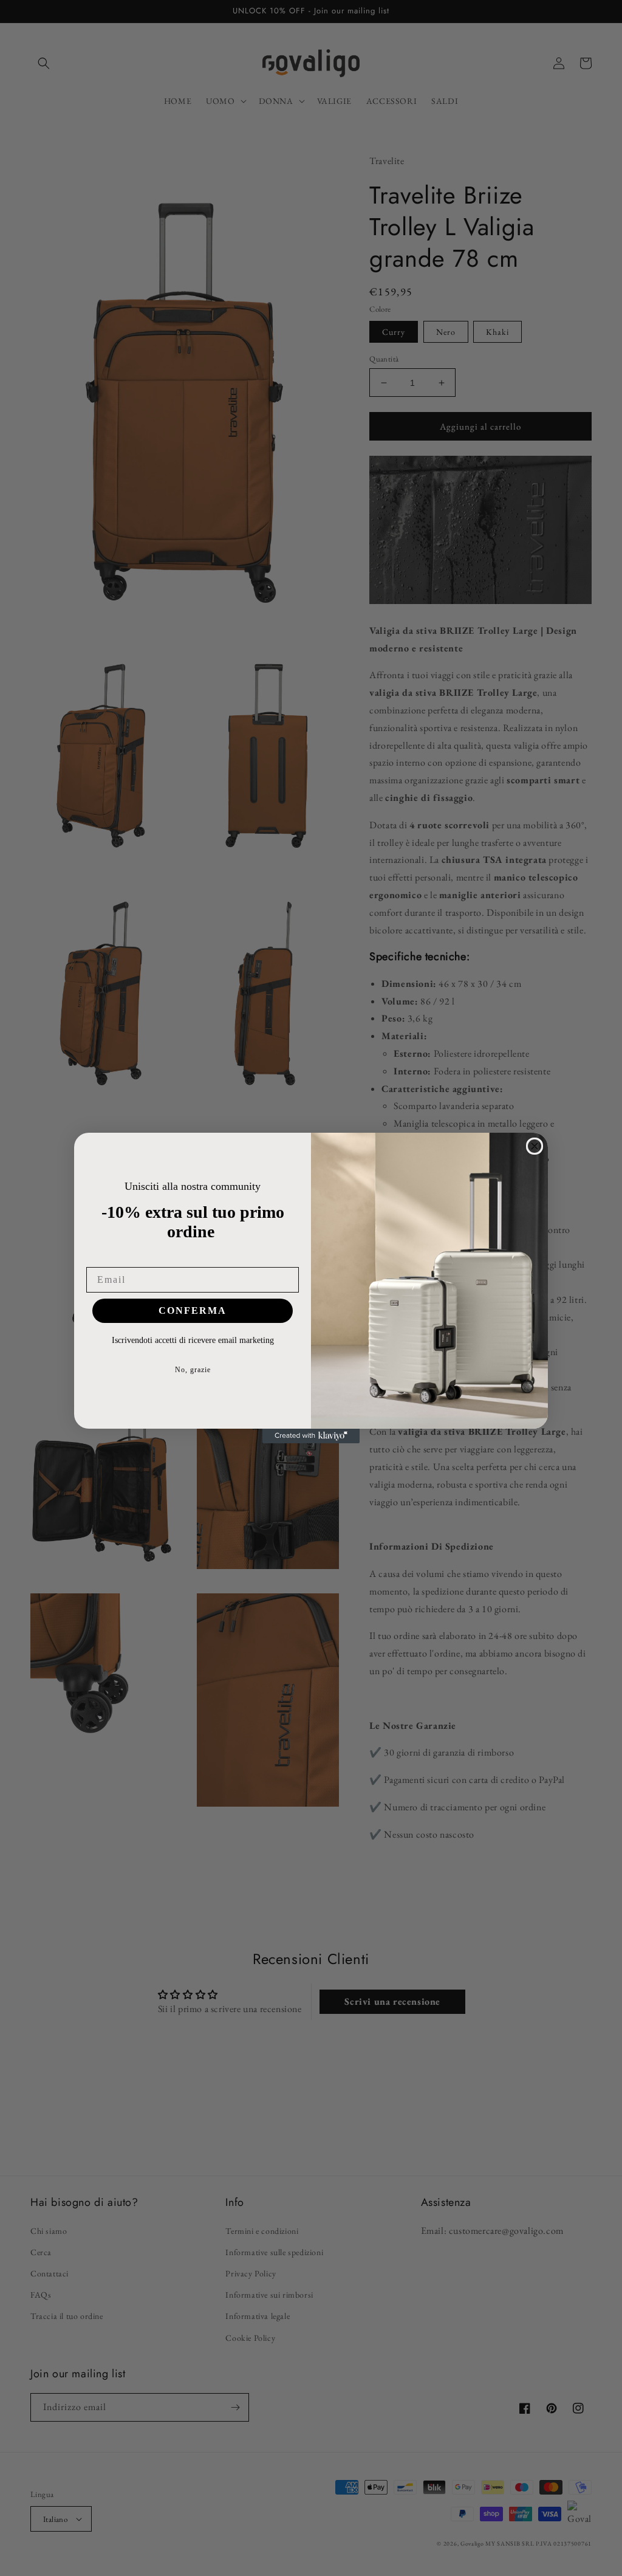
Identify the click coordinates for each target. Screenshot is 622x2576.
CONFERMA (193, 1310)
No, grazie (193, 1370)
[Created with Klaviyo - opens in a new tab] (311, 1436)
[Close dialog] (535, 1146)
